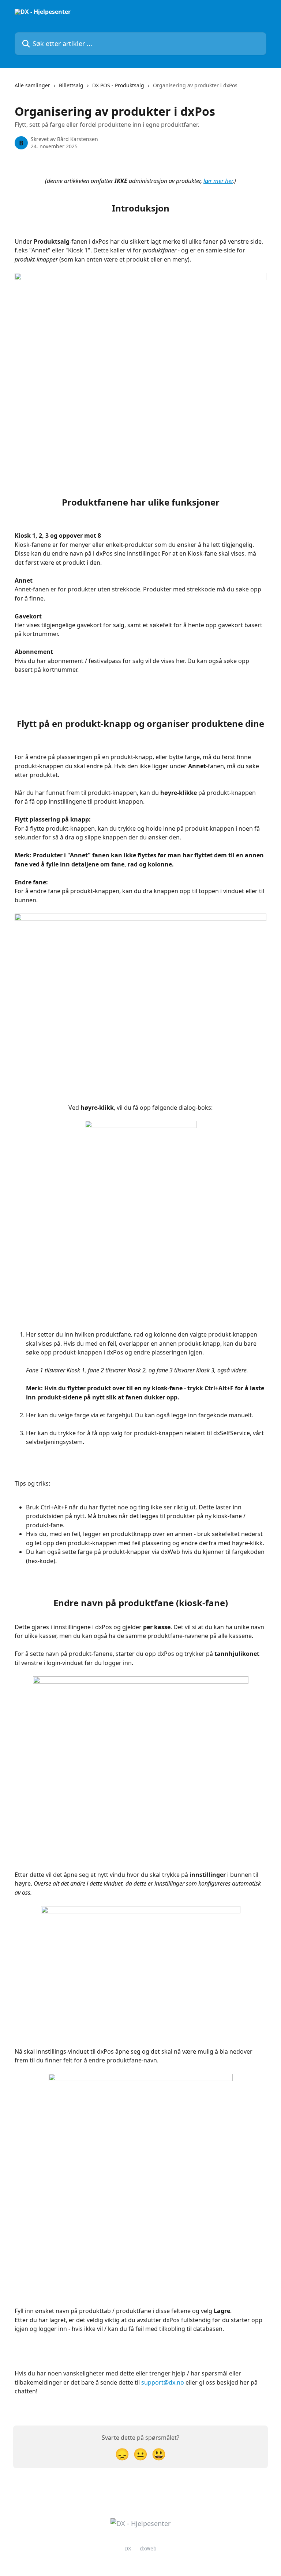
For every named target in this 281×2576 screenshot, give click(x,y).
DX (128, 2548)
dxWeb (148, 2548)
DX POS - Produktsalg (118, 85)
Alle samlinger (32, 85)
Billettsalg (71, 85)
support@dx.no (163, 2382)
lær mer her (218, 181)
